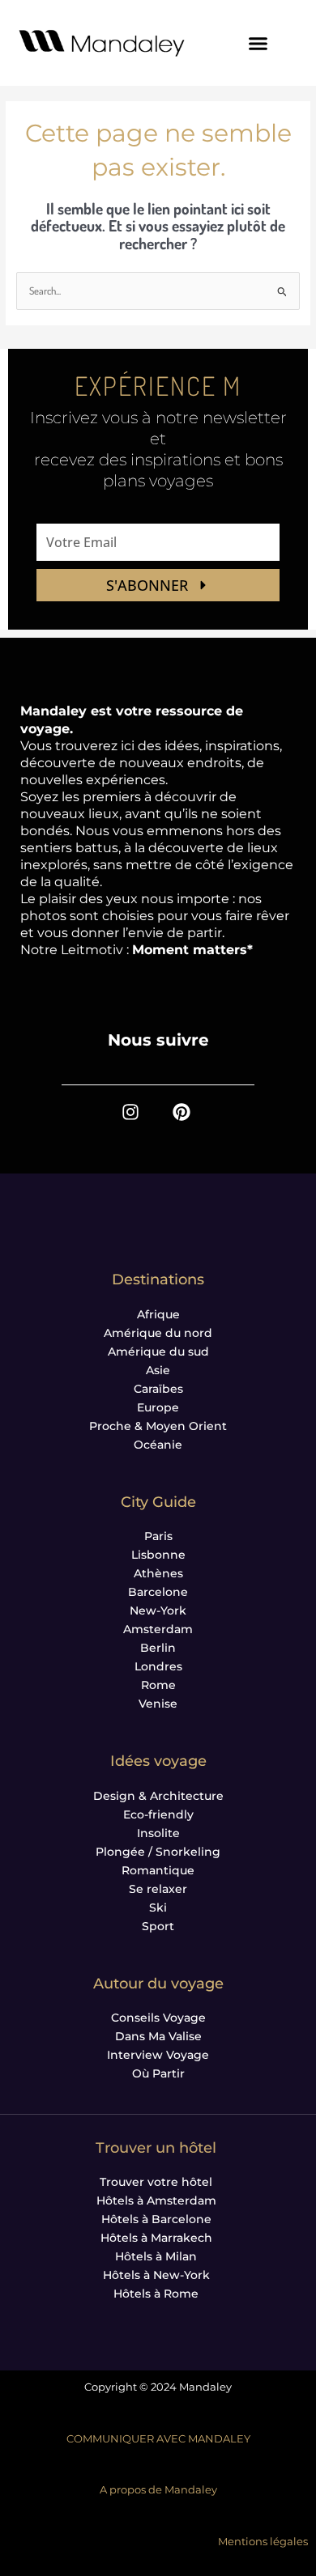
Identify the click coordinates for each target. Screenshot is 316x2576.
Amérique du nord (158, 1333)
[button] (258, 43)
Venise (158, 1704)
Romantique (158, 1870)
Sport (158, 1926)
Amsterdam (158, 1629)
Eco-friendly (158, 1814)
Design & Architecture (158, 1796)
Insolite (158, 1833)
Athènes (158, 1573)
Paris (158, 1536)
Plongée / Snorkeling (158, 1852)
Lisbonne (158, 1555)
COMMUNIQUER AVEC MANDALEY (158, 2439)
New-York (158, 1611)
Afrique (158, 1314)
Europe (158, 1407)
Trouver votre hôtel (156, 2182)
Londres (158, 1666)
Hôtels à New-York (156, 2275)
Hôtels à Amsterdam (156, 2200)
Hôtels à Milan (156, 2256)
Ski (158, 1908)
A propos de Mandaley (158, 2490)
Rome (158, 1685)
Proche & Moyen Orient (158, 1426)
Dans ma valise (158, 2036)
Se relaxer (158, 1889)
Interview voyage (158, 2055)
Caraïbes (158, 1389)
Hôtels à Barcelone (156, 2219)
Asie (158, 1370)
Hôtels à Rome (156, 2294)
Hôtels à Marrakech (156, 2238)
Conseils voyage (158, 2018)
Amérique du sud (158, 1352)
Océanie (158, 1445)
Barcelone (158, 1592)
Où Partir (158, 2073)
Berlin (158, 1648)
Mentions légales (263, 2542)
